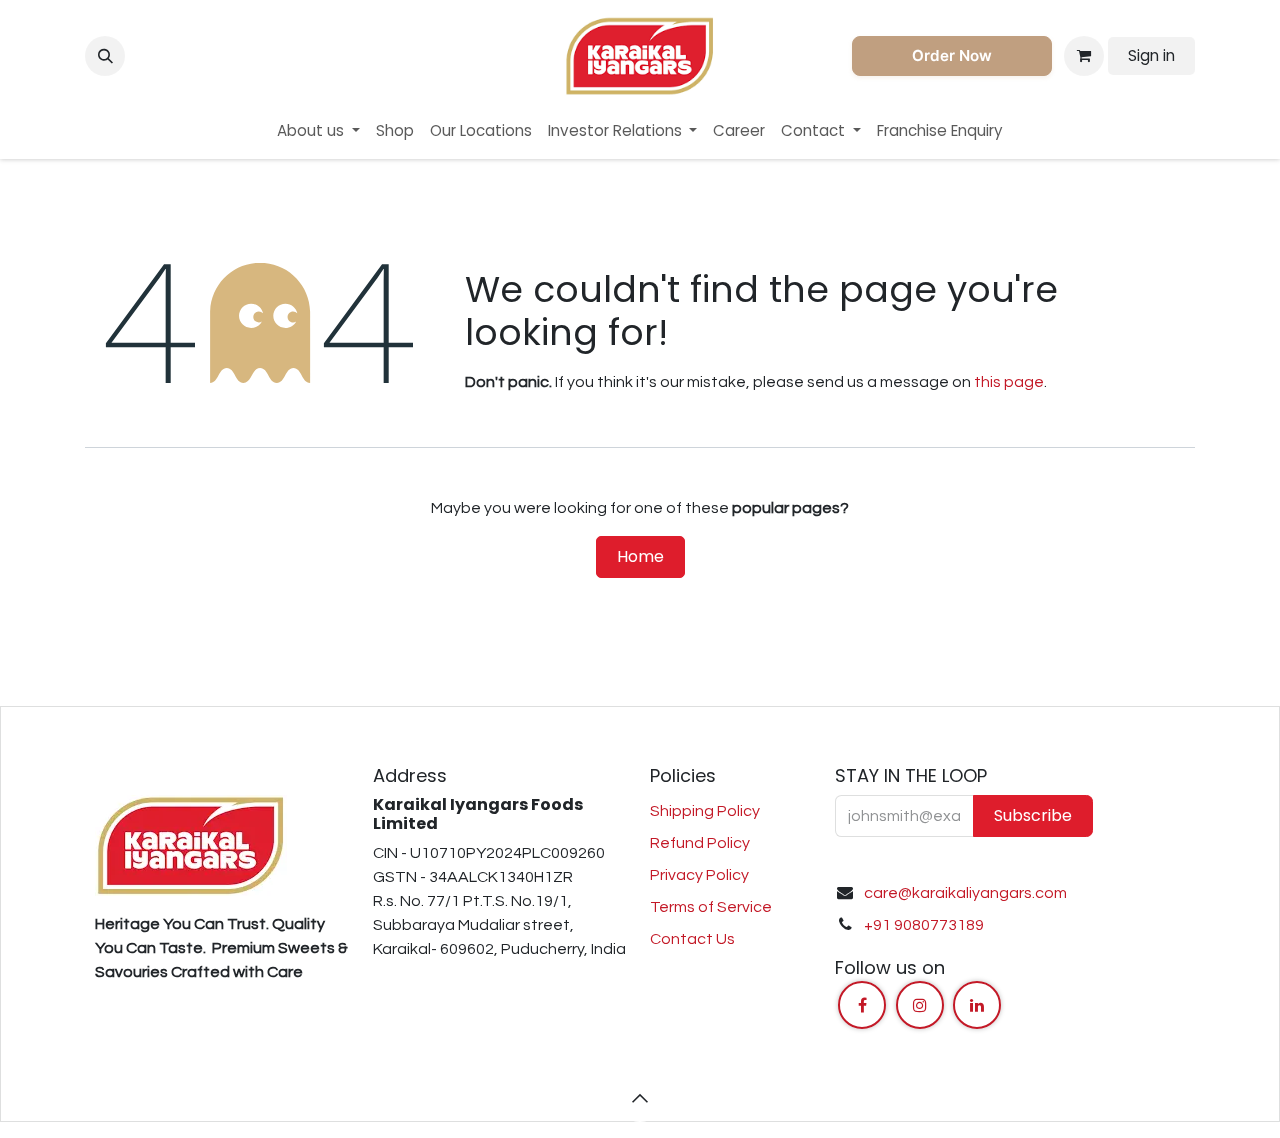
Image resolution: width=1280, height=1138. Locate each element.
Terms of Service (711, 907)
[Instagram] (920, 1005)
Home (640, 556)
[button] (105, 56)
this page (1009, 382)
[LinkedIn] (977, 1005)
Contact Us (692, 939)
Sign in (1151, 55)
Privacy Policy (699, 875)
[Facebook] (862, 1005)
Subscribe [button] (1033, 815)
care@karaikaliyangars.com (965, 893)
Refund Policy (700, 843)
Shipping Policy (705, 811)
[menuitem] (318, 131)
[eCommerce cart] (1084, 56)
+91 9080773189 (924, 925)
